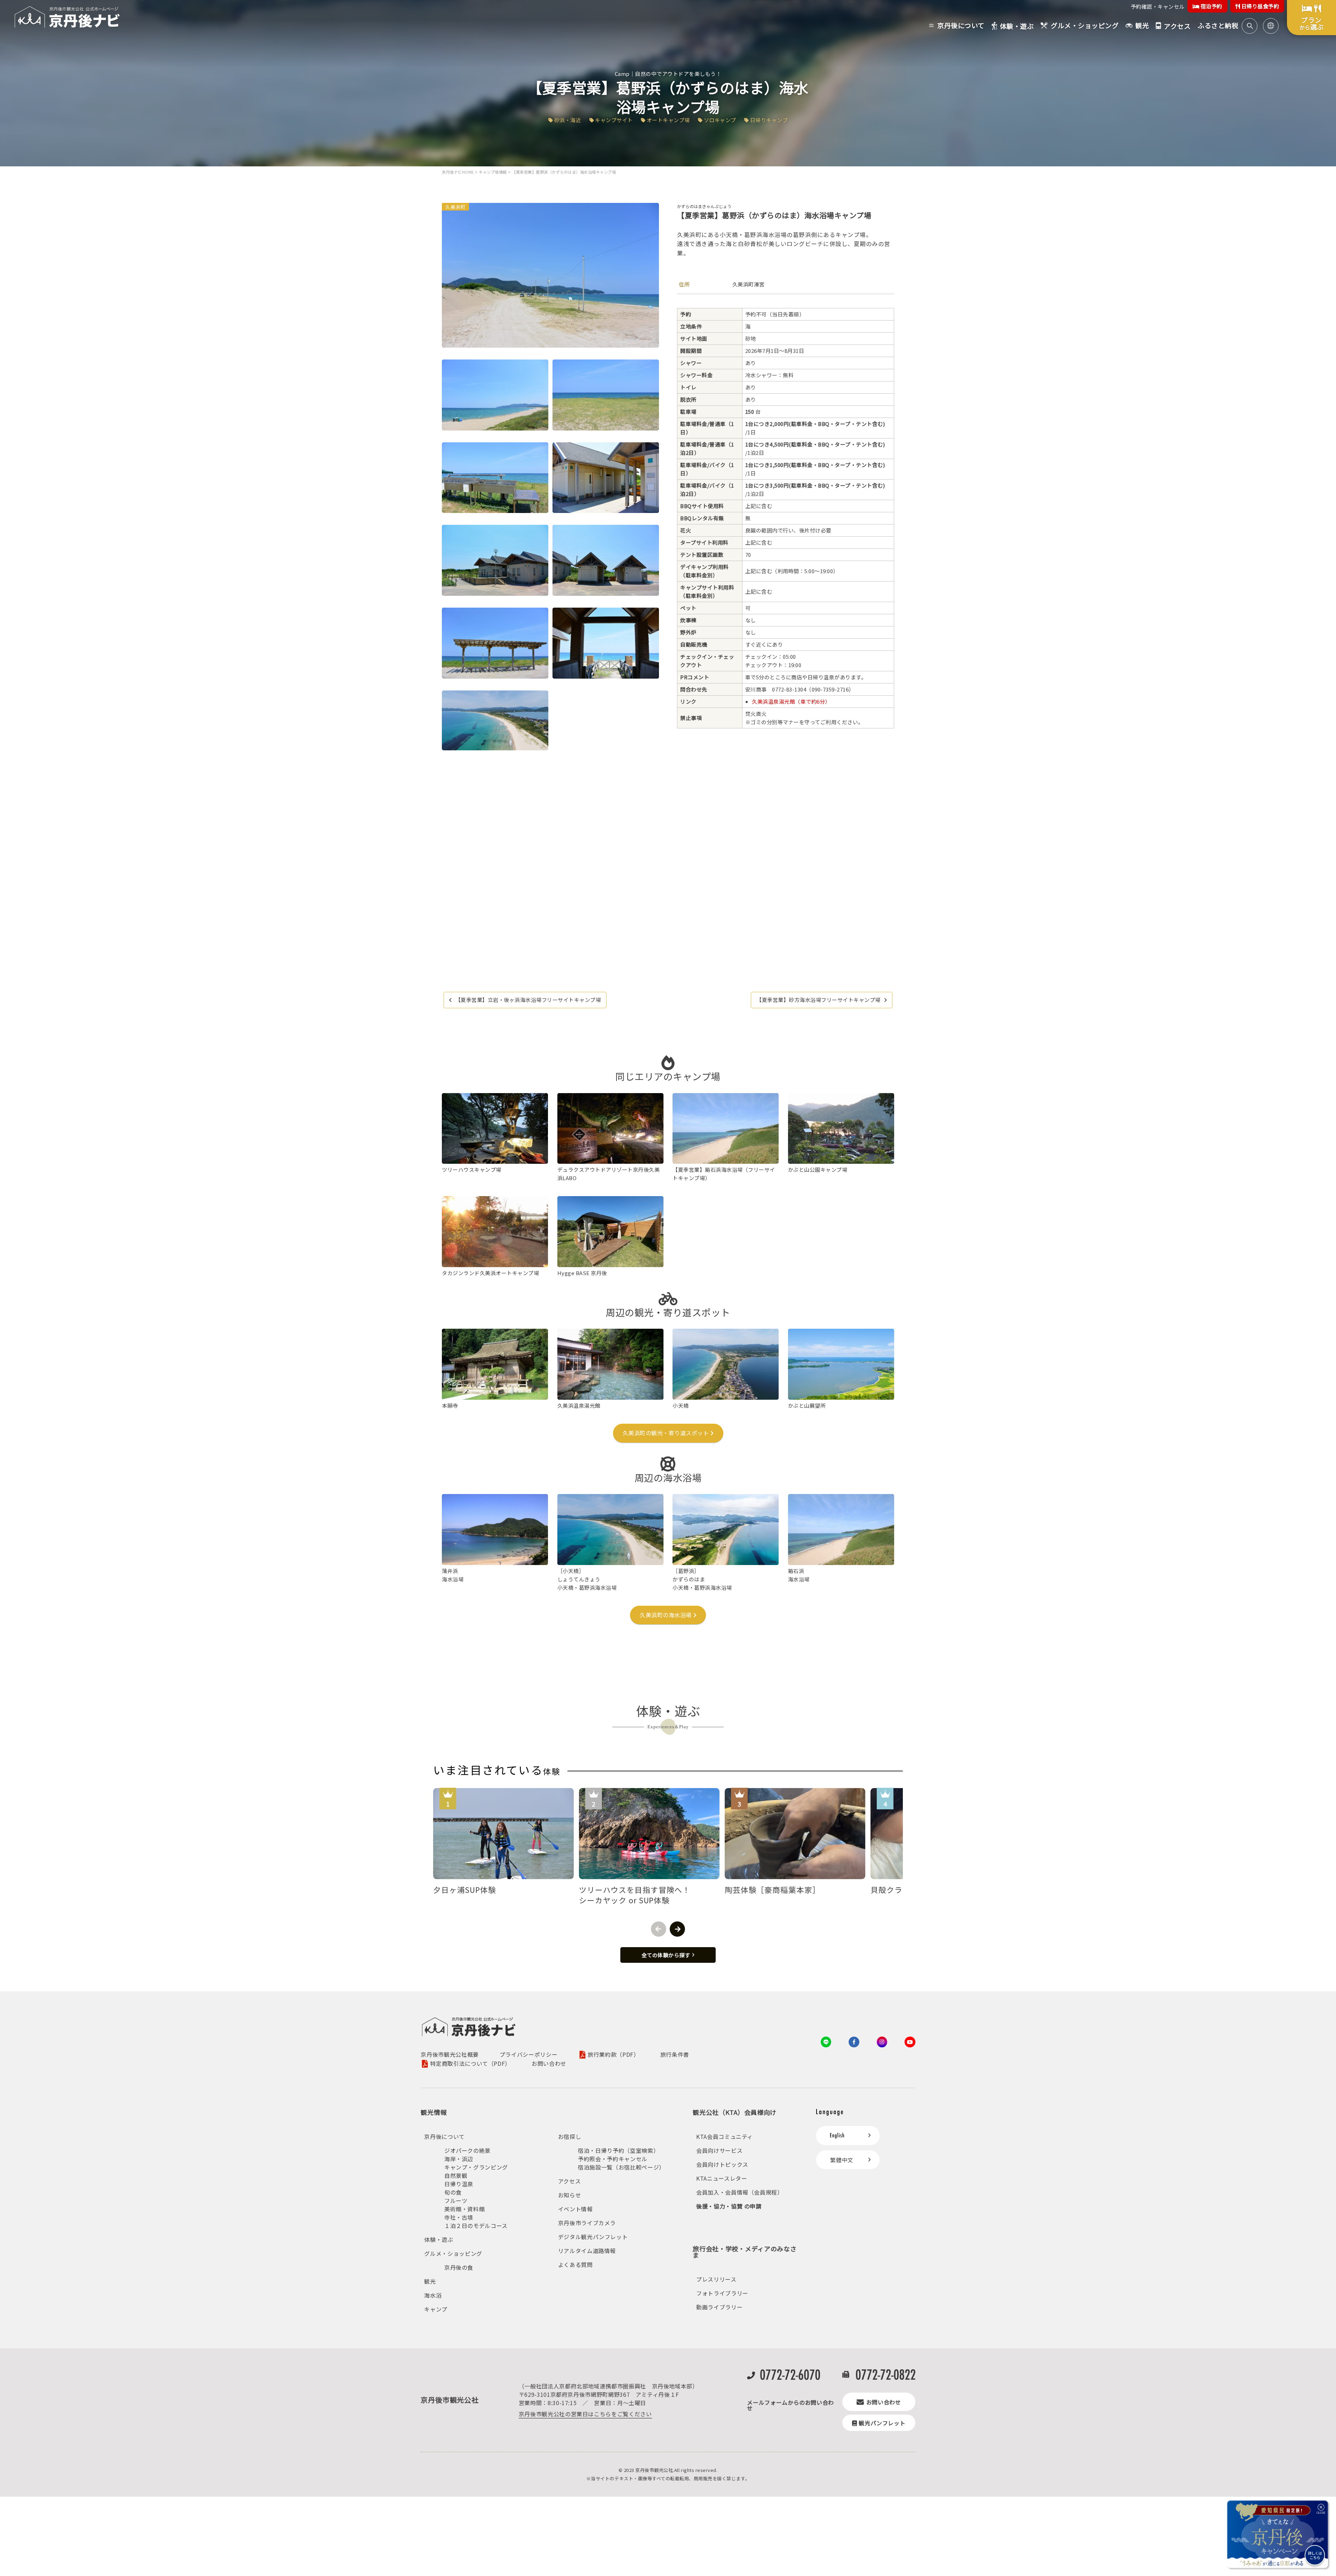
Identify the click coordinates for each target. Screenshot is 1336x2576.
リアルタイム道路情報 (587, 2251)
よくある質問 (575, 2265)
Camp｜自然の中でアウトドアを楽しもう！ (668, 74)
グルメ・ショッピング (453, 2253)
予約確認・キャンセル (1158, 6)
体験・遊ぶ (439, 2239)
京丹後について (444, 2136)
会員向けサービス (719, 2150)
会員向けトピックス (722, 2164)
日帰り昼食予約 (1259, 6)
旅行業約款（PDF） (613, 2055)
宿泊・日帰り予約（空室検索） (618, 2150)
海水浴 (433, 2295)
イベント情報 (575, 2209)
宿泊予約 (1211, 6)
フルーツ (456, 2200)
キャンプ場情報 (493, 172)
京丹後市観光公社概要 (450, 2054)
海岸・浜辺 (459, 2159)
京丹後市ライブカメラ (587, 2223)
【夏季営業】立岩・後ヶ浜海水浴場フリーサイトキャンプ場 (528, 1000)
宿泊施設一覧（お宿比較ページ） (621, 2167)
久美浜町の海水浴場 (666, 1615)
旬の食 (453, 2192)
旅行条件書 (675, 2054)
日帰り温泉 (459, 2184)
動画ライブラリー (719, 2307)
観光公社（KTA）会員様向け (735, 2112)
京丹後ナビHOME (458, 172)
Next (677, 1929)
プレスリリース (716, 2279)
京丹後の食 (459, 2267)
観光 (430, 2281)
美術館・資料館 (464, 2209)
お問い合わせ (549, 2063)
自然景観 (456, 2175)
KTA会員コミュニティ (725, 2136)
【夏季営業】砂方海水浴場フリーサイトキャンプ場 (818, 1000)
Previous (659, 1929)
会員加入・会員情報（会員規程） (740, 2192)
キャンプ (436, 2309)
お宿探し (570, 2136)
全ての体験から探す (666, 1955)
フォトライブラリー (722, 2293)
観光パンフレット (882, 2423)
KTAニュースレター (722, 2178)
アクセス (570, 2181)
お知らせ (570, 2195)
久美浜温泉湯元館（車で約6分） (791, 701)
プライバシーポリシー (528, 2054)
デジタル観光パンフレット (593, 2237)
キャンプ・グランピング (476, 2167)
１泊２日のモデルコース (476, 2226)
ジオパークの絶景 (467, 2150)
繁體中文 (842, 2160)
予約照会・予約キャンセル (613, 2159)
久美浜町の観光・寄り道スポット (666, 1433)
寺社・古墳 (459, 2217)
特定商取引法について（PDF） (470, 2064)
